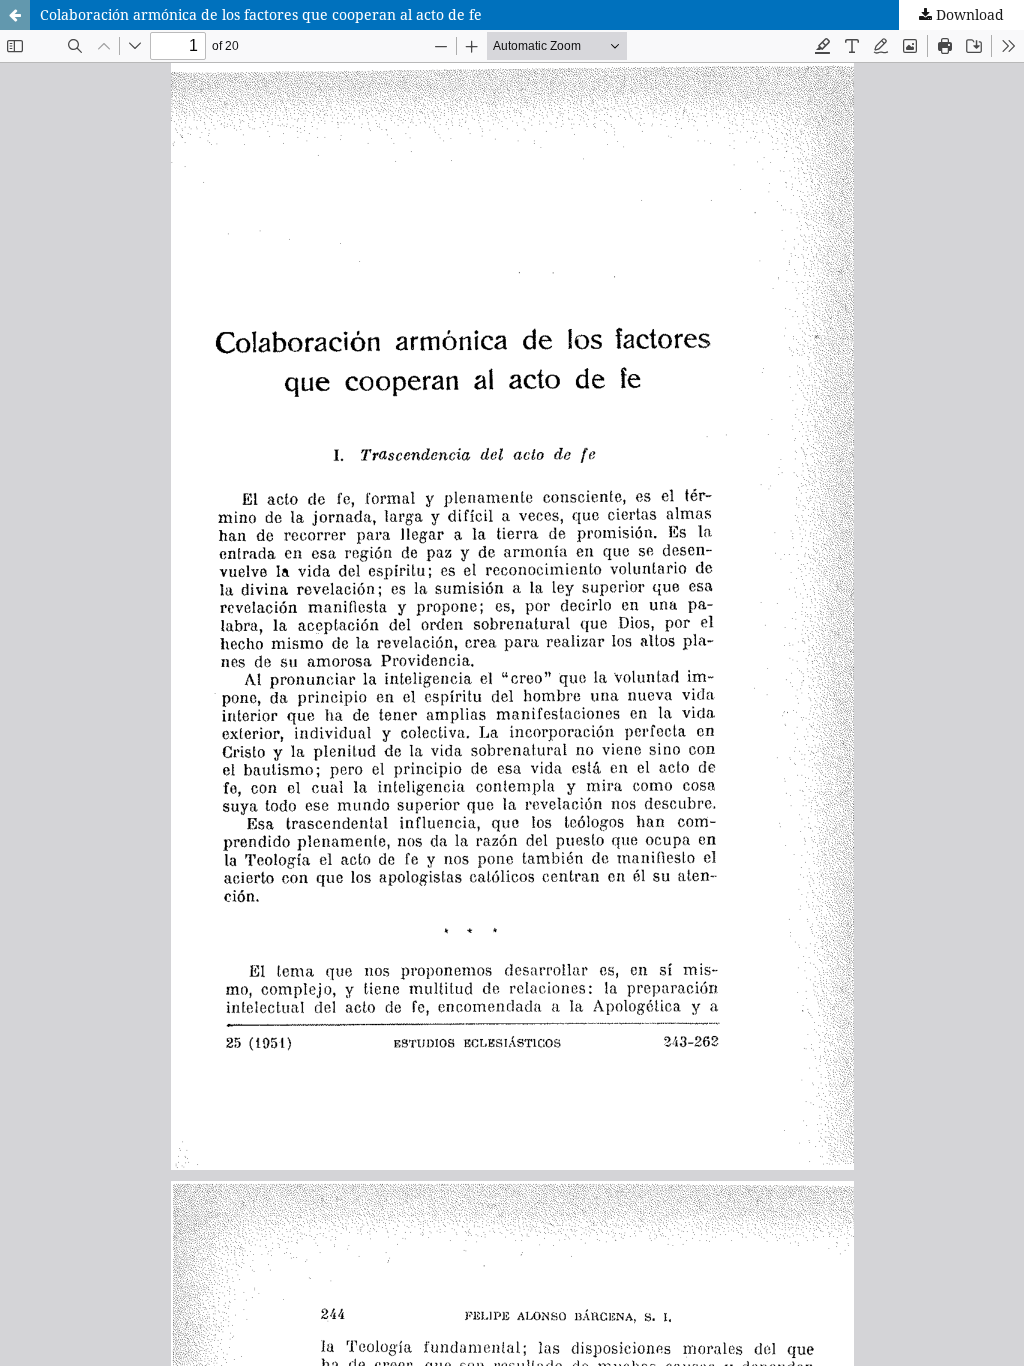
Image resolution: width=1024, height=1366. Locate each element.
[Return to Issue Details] (15, 15)
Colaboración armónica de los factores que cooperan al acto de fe (261, 14)
